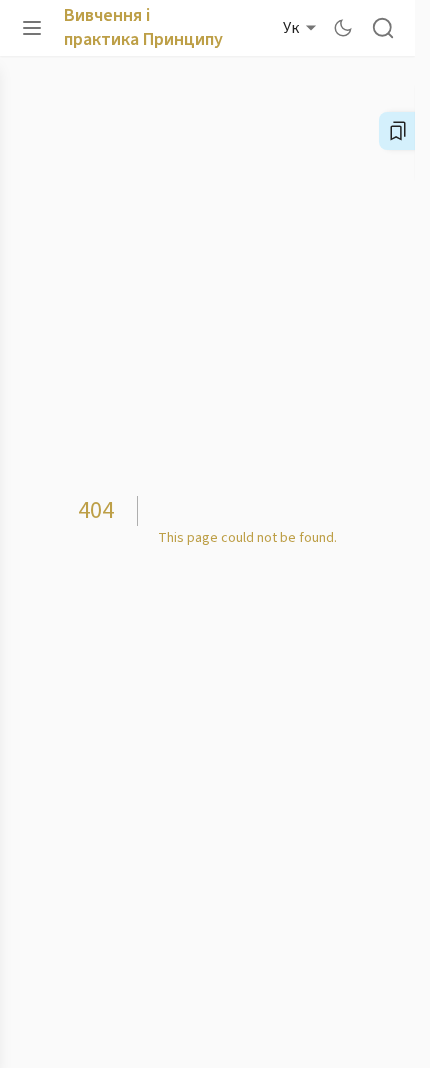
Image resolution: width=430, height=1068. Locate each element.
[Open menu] (32, 28)
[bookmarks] (398, 131)
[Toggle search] (383, 28)
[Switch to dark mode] (343, 28)
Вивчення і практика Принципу (143, 28)
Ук (291, 28)
